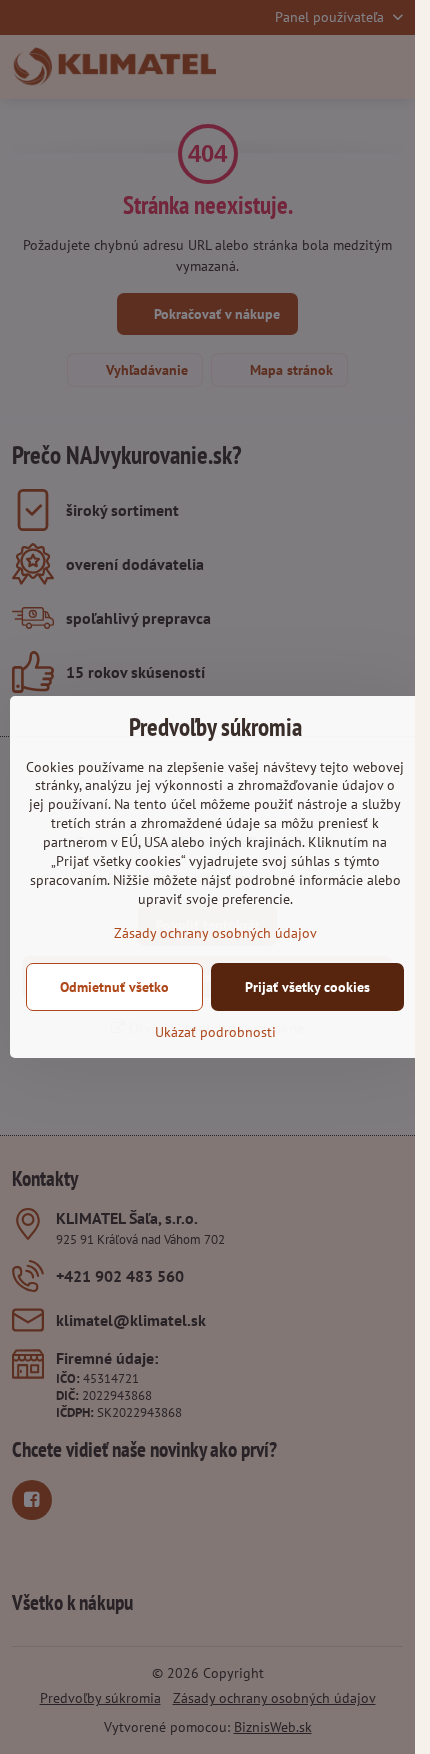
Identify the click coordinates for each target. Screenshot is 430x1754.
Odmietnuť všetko (114, 987)
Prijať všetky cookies (307, 987)
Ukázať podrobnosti (215, 1032)
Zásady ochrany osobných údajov (215, 933)
